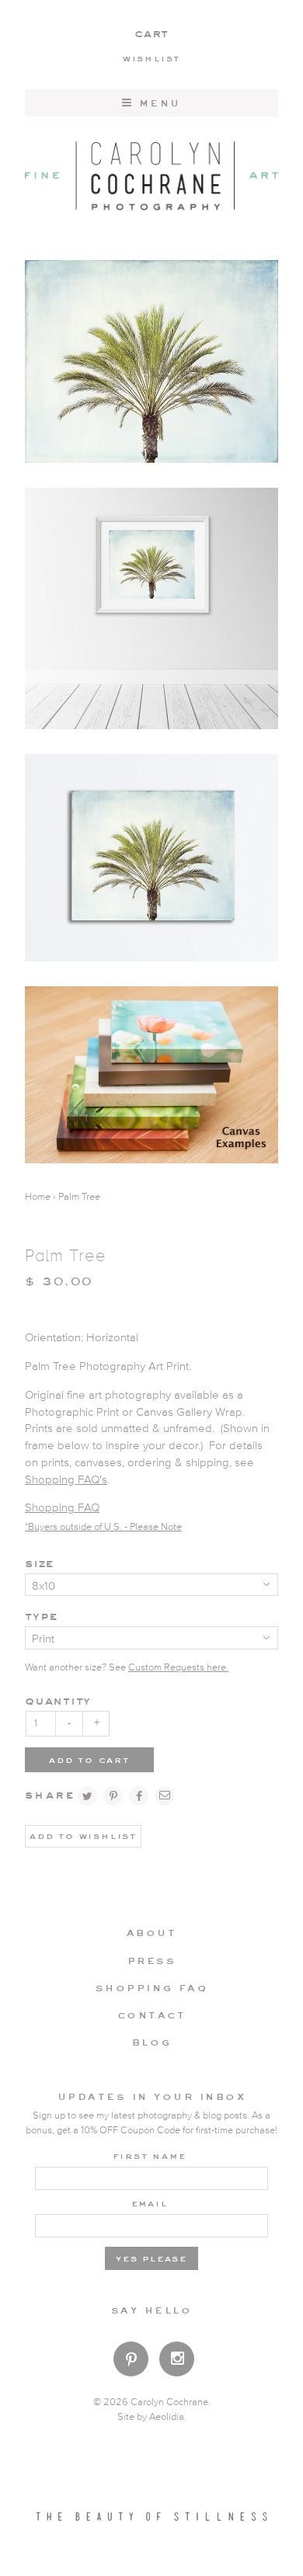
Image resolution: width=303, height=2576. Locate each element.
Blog (151, 2042)
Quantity (58, 1700)
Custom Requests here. (178, 1668)
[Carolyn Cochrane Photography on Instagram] (177, 2360)
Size (39, 1563)
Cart (151, 33)
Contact (152, 2015)
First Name (150, 2155)
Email (150, 2202)
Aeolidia (167, 2417)
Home (38, 1197)
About (152, 1932)
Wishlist (151, 57)
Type (41, 1616)
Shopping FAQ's (66, 1480)
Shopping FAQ (62, 1508)
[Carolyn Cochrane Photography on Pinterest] (131, 2362)
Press (152, 1960)
